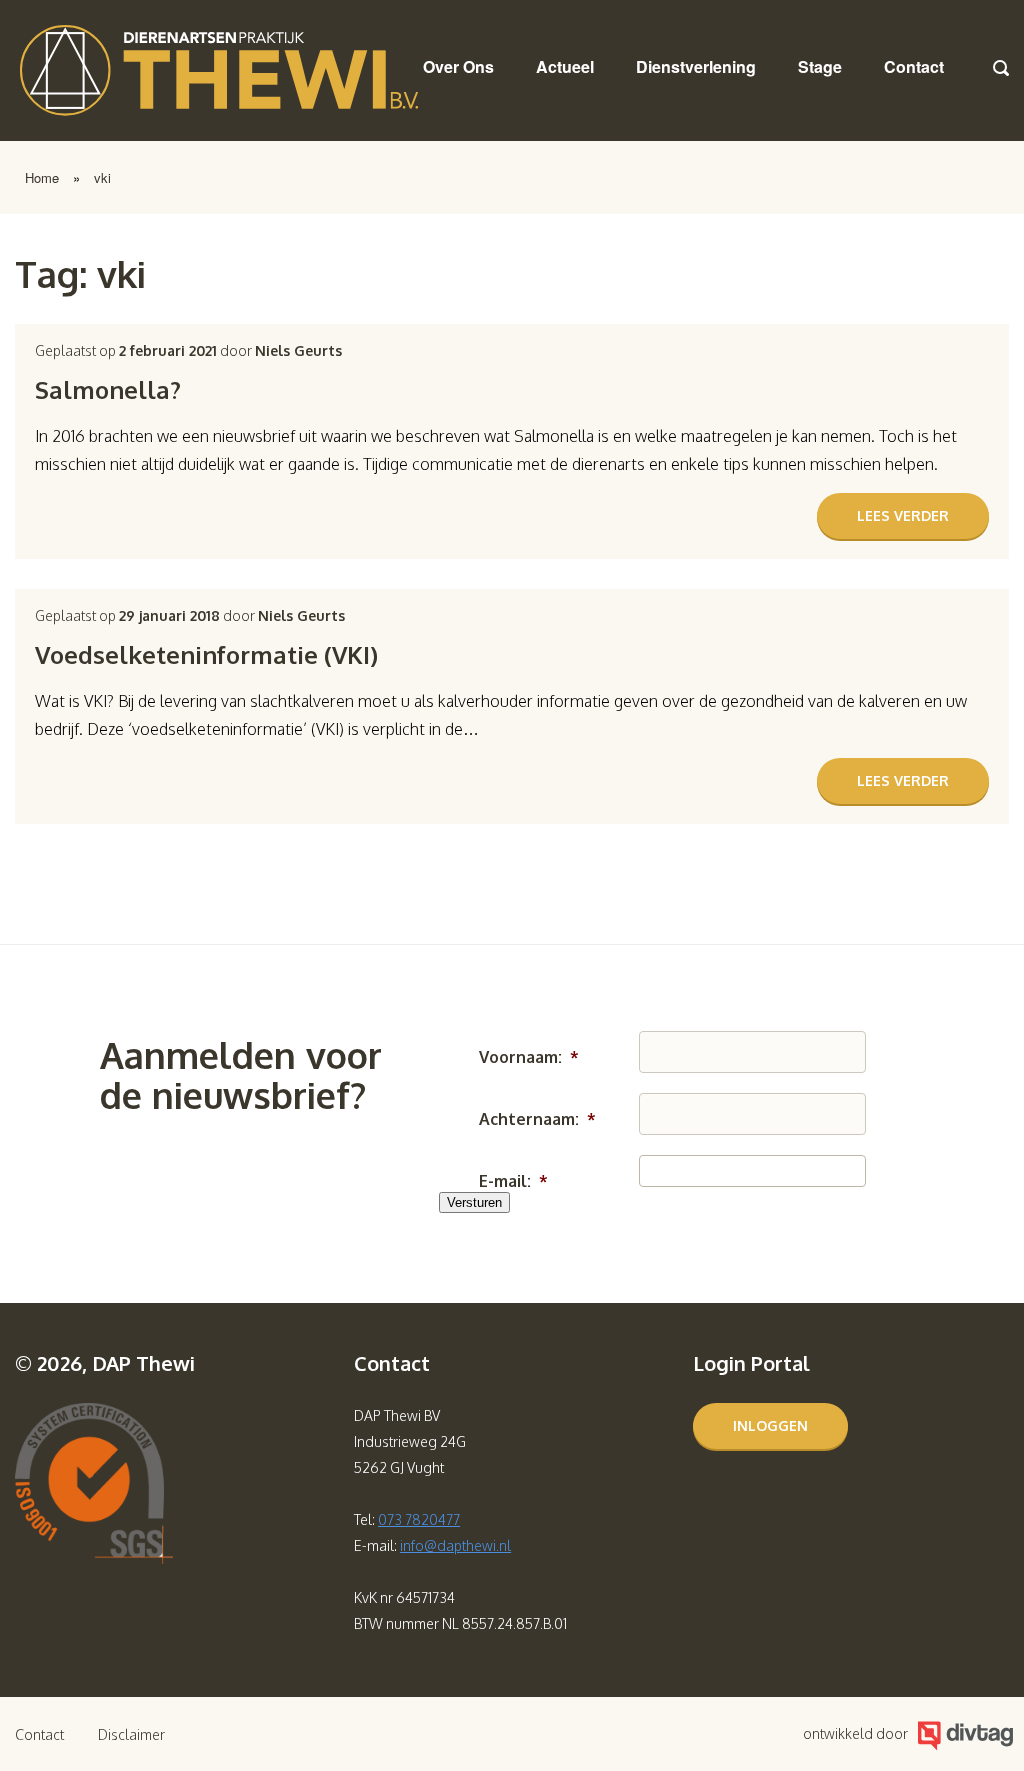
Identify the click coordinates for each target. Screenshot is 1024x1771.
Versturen (474, 1202)
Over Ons (458, 66)
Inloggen (770, 1425)
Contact (914, 66)
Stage (820, 66)
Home (42, 177)
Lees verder (903, 515)
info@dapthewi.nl (455, 1545)
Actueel (565, 66)
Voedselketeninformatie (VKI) (206, 654)
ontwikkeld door (855, 1733)
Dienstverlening (696, 66)
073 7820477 (419, 1519)
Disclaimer (131, 1734)
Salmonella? (108, 389)
